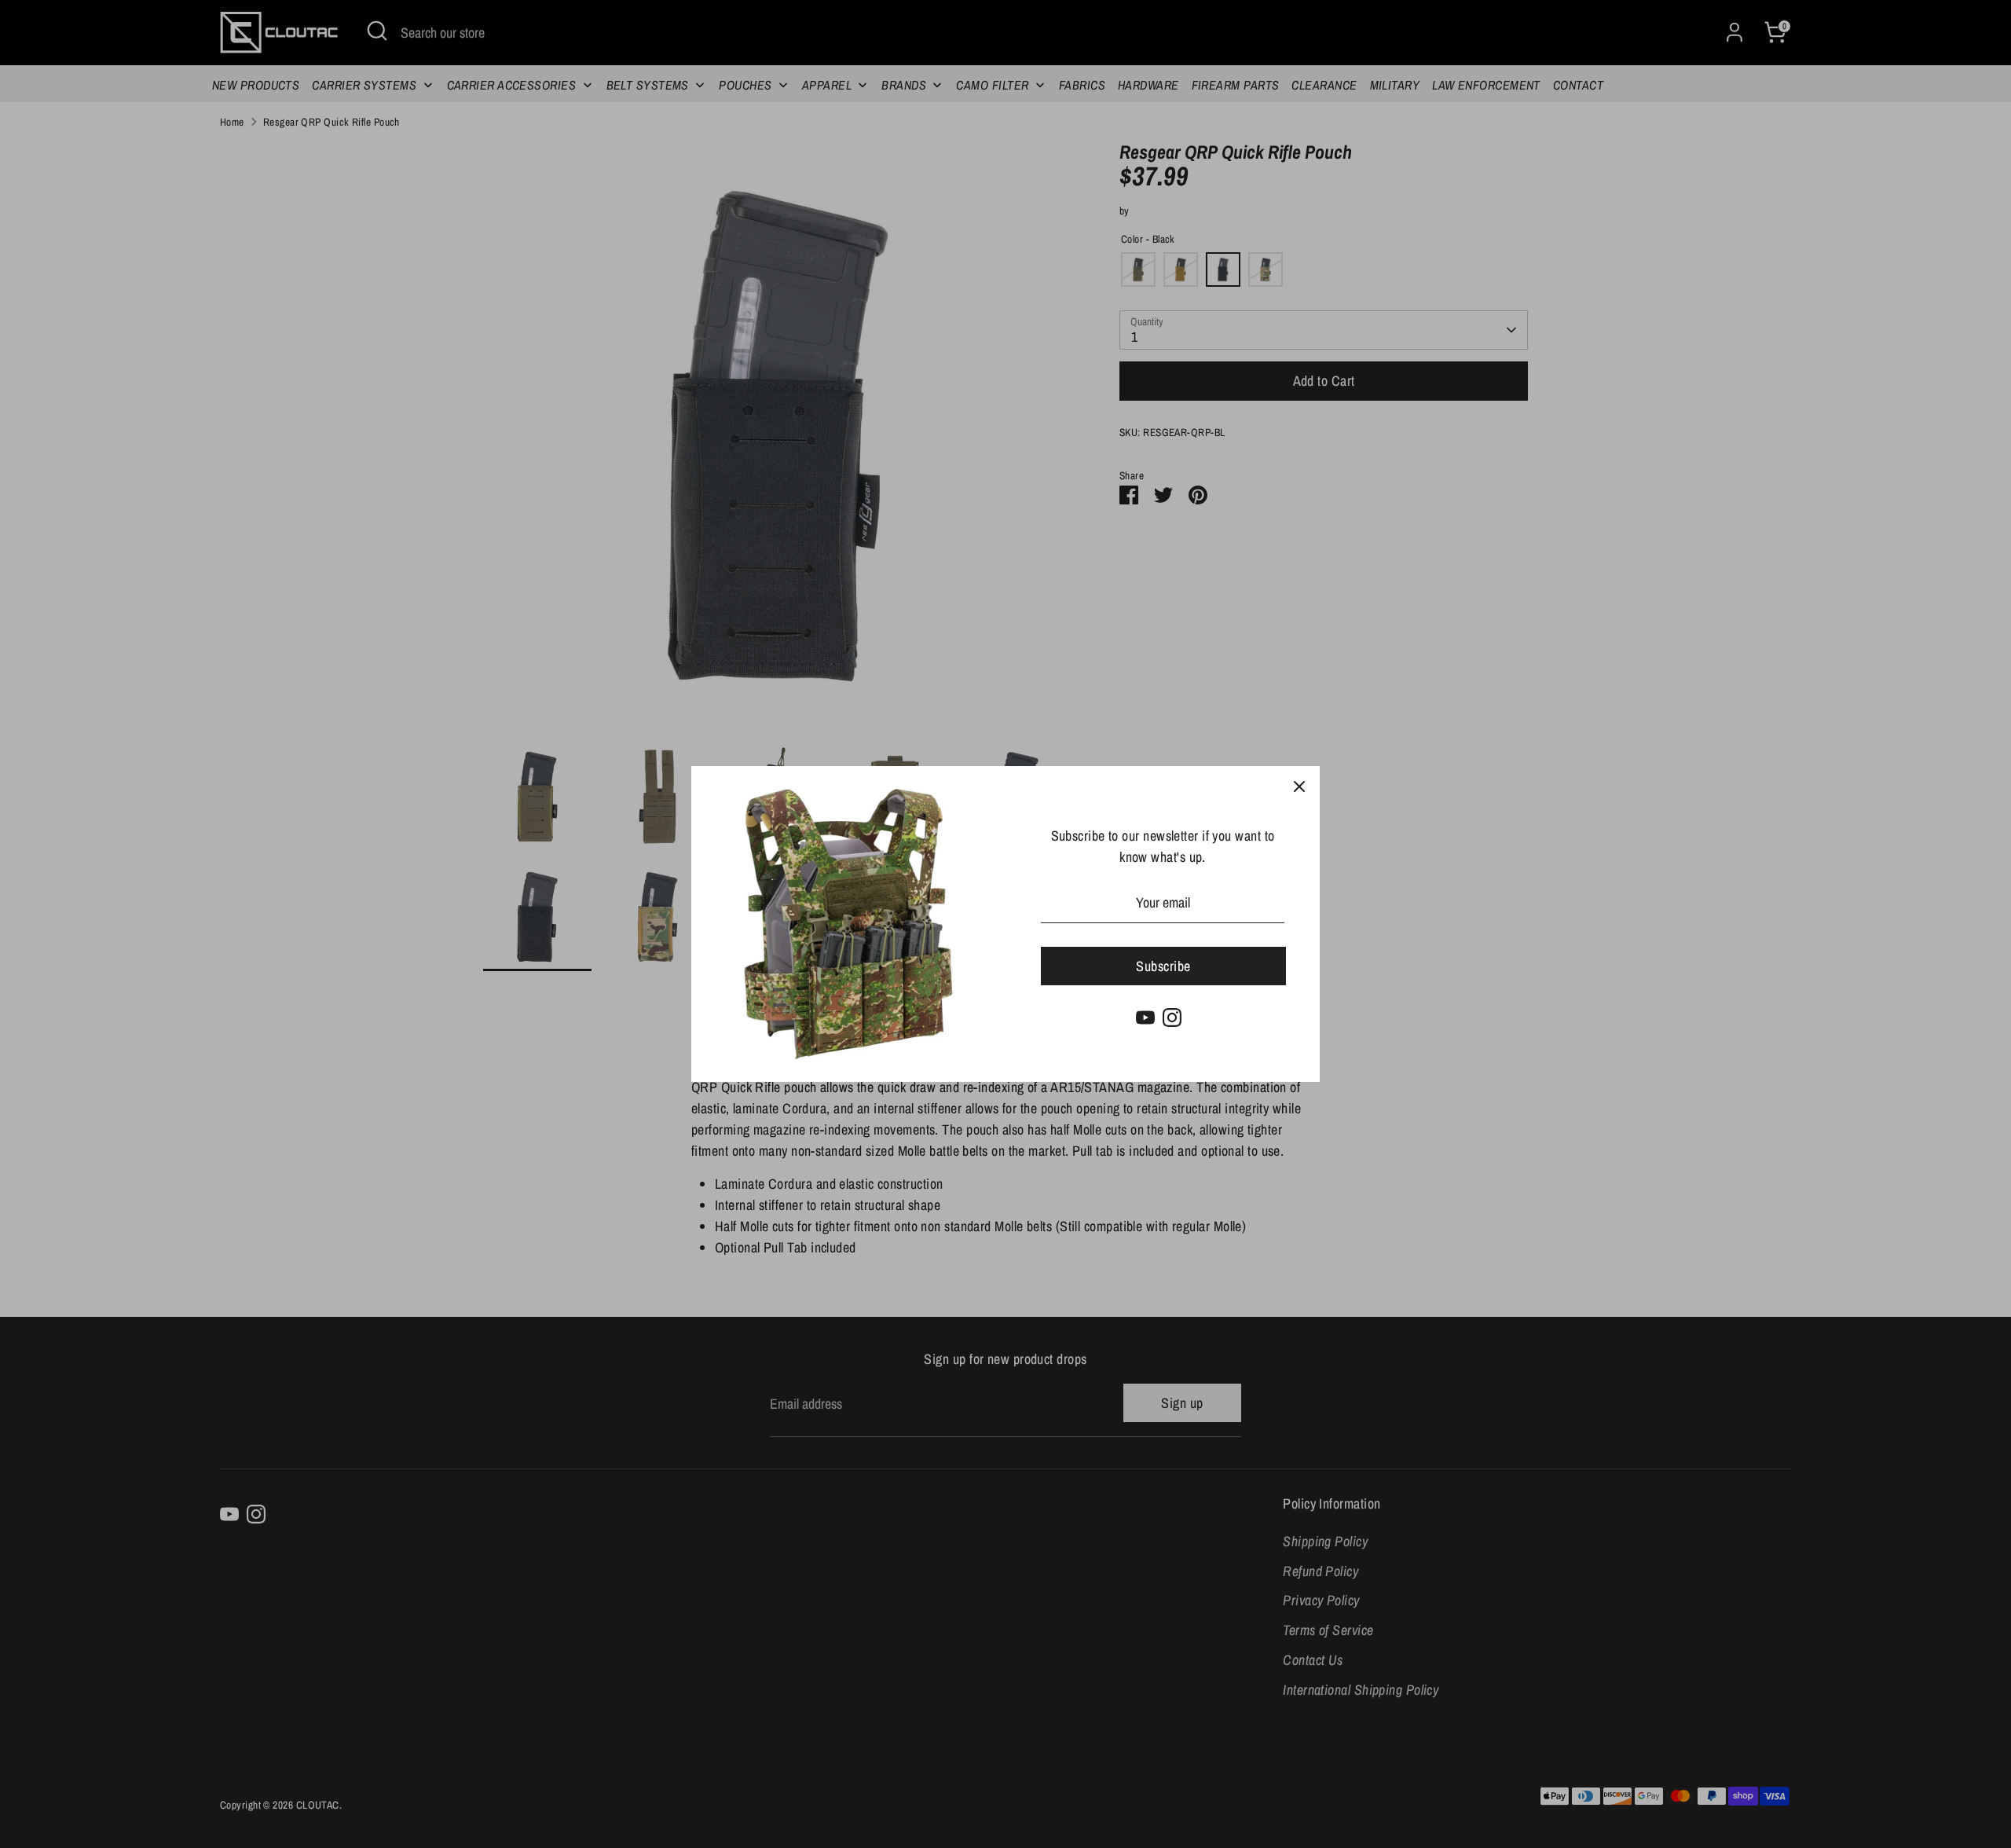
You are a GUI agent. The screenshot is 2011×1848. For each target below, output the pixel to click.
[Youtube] (1145, 1017)
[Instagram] (1172, 1017)
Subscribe (1163, 966)
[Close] (1299, 786)
